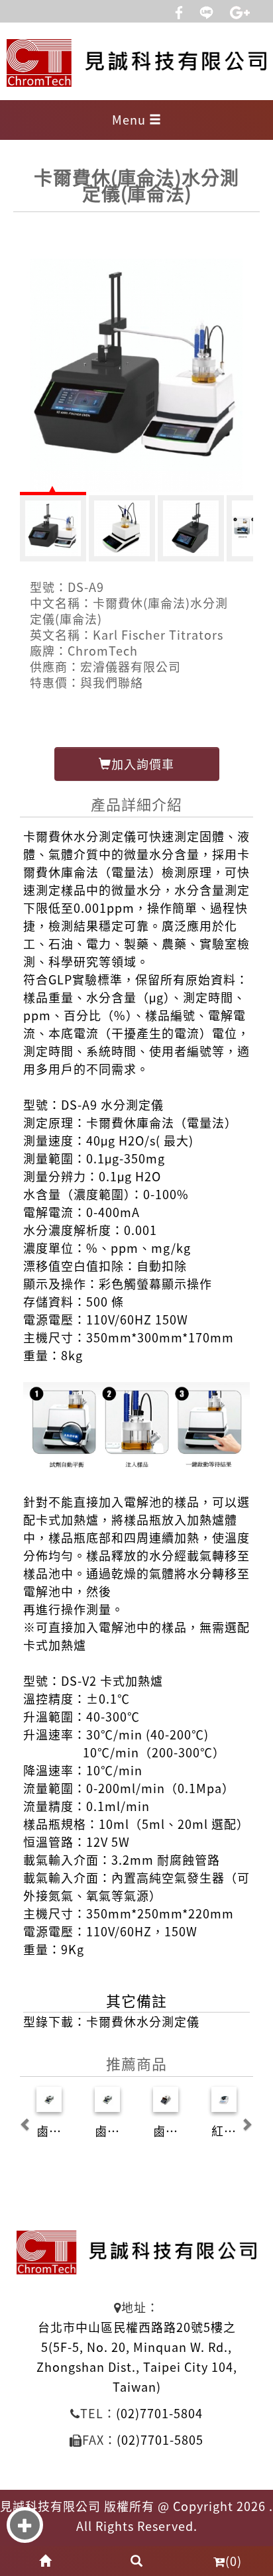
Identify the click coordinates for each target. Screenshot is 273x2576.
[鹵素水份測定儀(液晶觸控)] (166, 2099)
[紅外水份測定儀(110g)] (224, 2099)
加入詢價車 (143, 764)
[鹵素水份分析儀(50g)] (49, 2099)
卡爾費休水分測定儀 (143, 2021)
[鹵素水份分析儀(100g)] (107, 2099)
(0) (234, 2561)
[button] (26, 2117)
